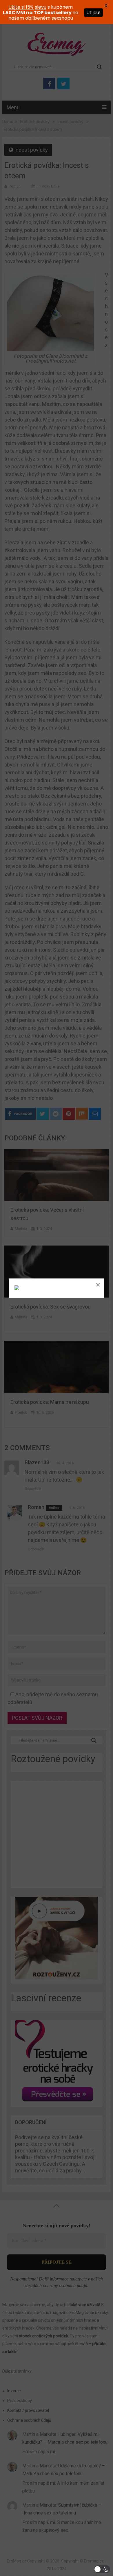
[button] (102, 2569)
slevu (41, 7)
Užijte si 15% (21, 7)
